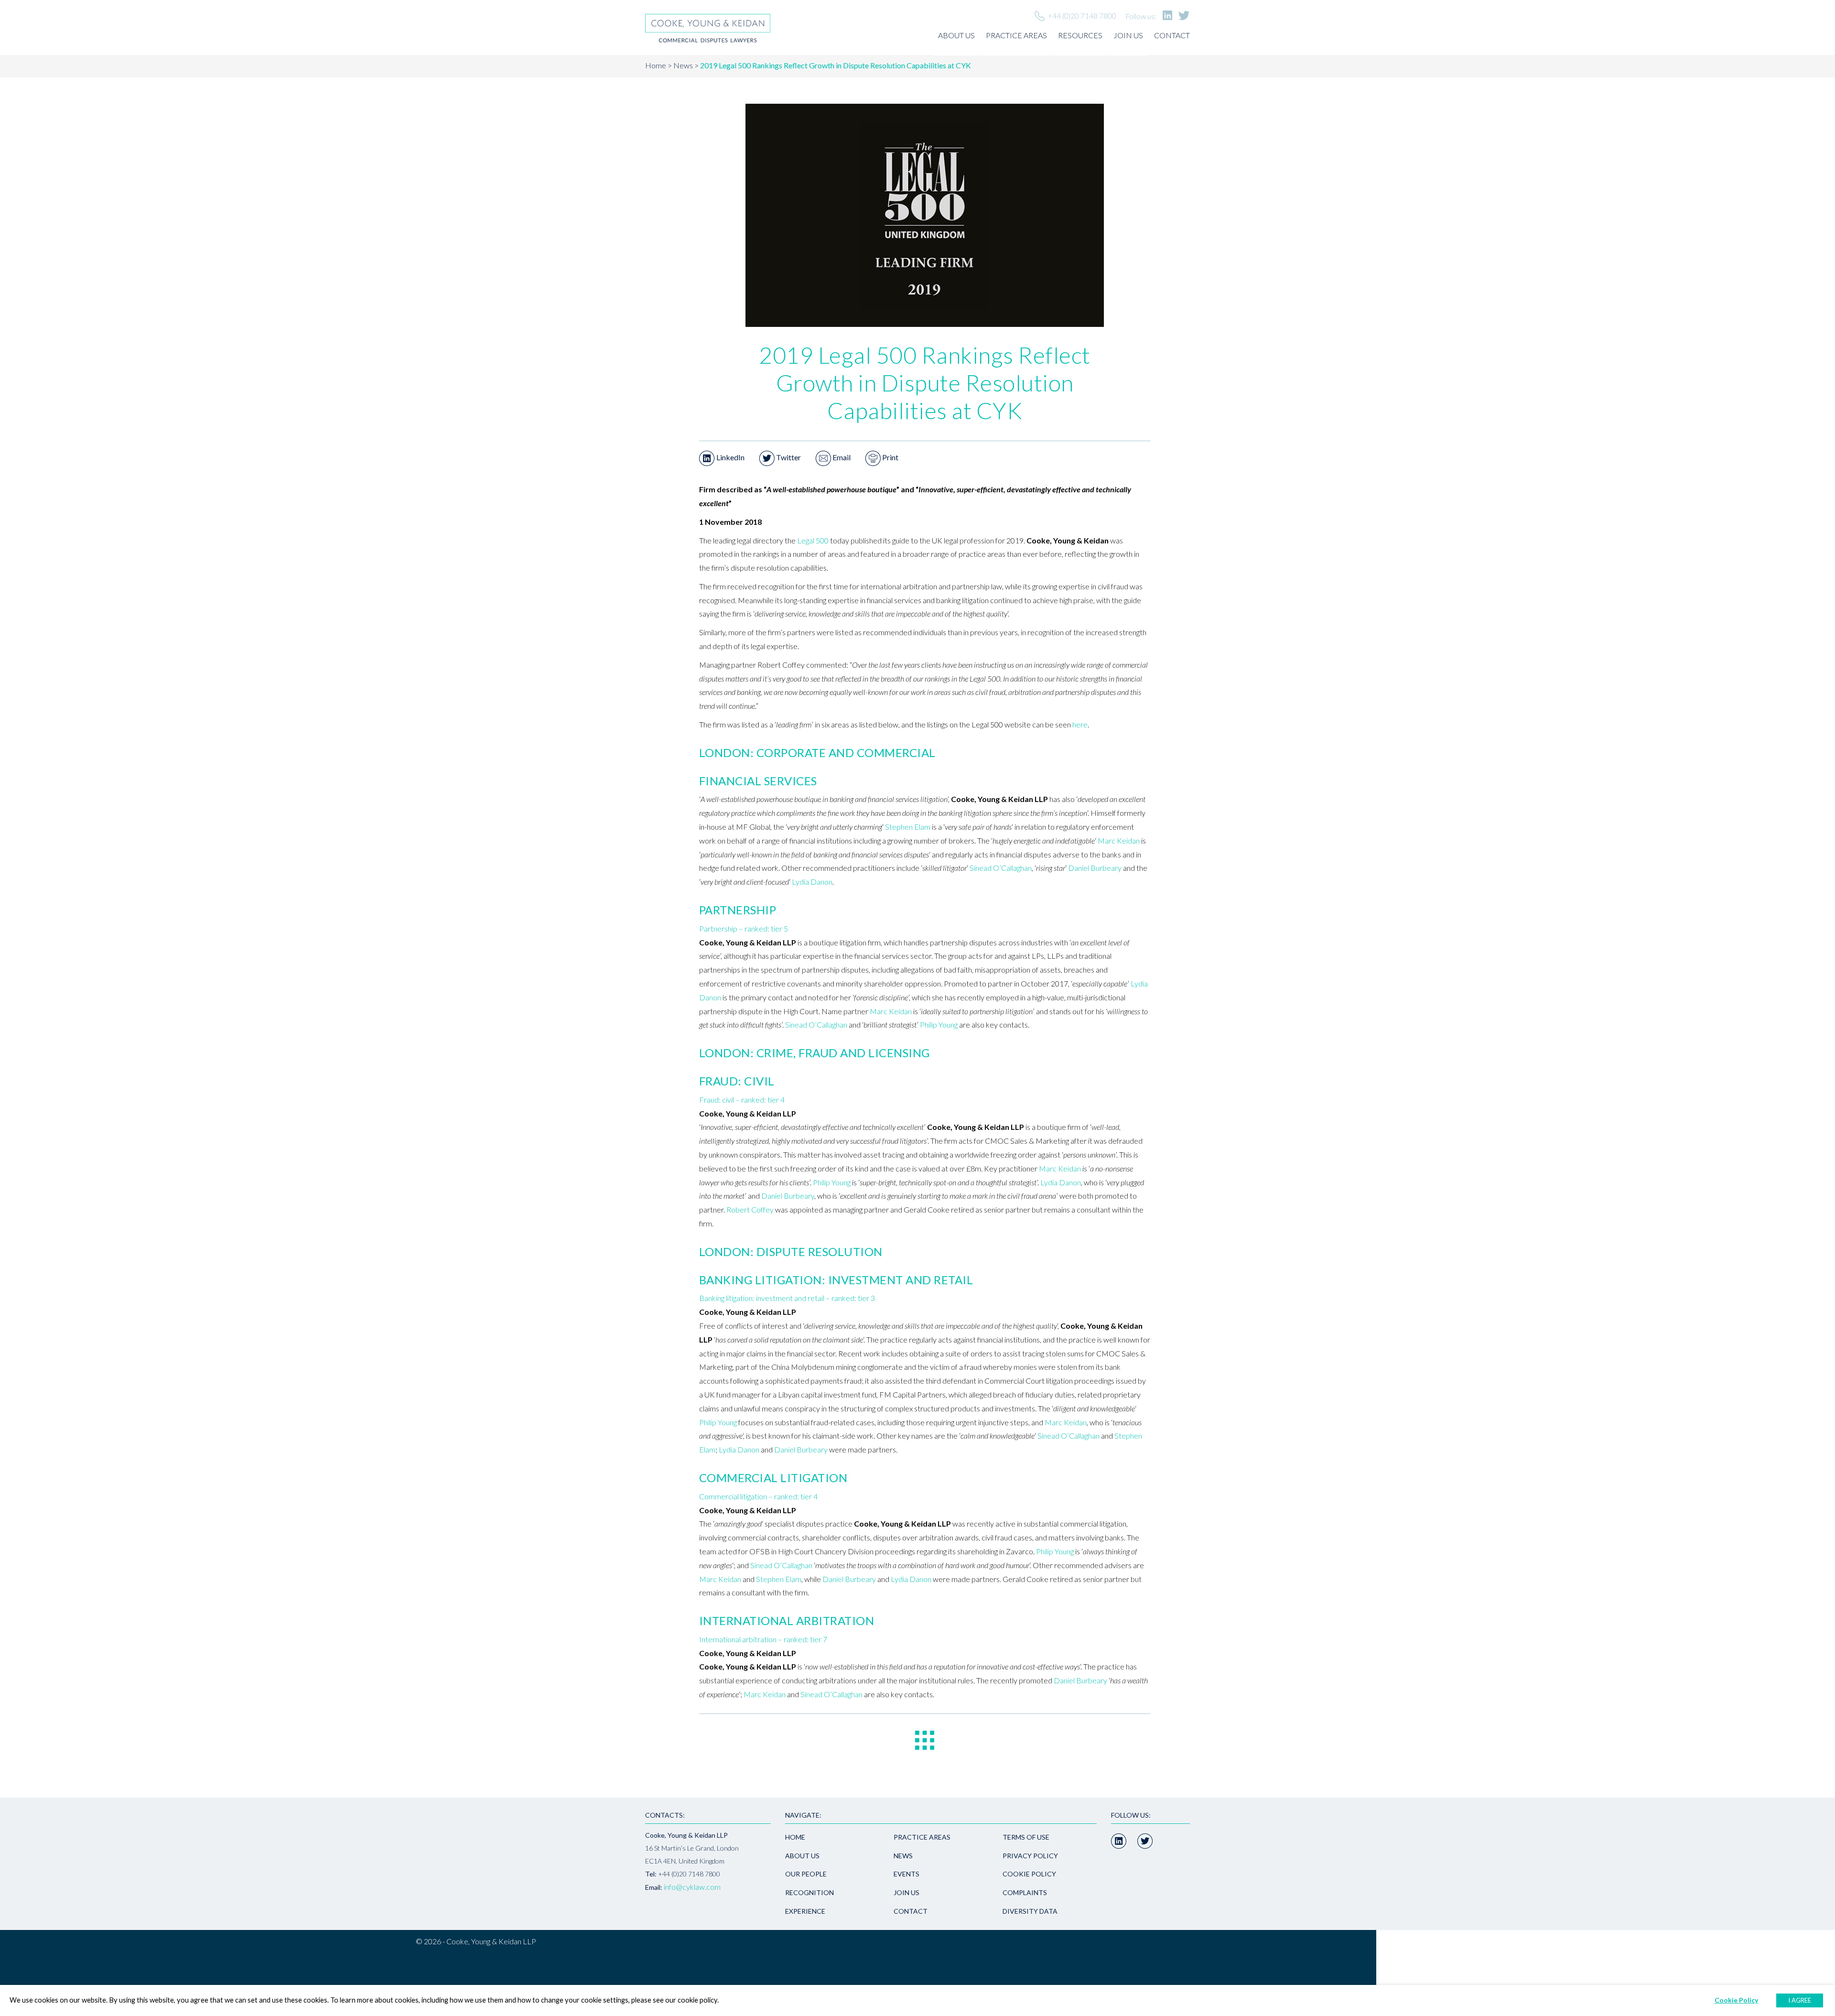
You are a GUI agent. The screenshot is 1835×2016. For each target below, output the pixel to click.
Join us (1128, 35)
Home (656, 65)
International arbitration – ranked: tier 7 (763, 1639)
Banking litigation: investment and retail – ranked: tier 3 (787, 1298)
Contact (1172, 35)
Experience (805, 1911)
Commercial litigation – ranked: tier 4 (758, 1496)
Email (841, 457)
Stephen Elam (908, 827)
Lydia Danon (812, 882)
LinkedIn (730, 457)
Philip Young (939, 1024)
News (683, 65)
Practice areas (1016, 35)
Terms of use (1026, 1837)
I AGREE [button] (1800, 2000)
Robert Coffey (750, 1209)
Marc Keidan (1119, 840)
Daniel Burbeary (1095, 868)
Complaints (1025, 1892)
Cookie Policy (1029, 1874)
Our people (806, 1874)
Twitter (788, 457)
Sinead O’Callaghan (1001, 868)
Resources (1080, 35)
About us (956, 35)
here (1080, 724)
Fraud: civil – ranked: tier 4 (742, 1100)
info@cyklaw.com (692, 1887)
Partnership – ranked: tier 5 (744, 928)
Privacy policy (1030, 1856)
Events (907, 1874)
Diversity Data (1030, 1911)
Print (890, 457)
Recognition (810, 1892)
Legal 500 (813, 540)
